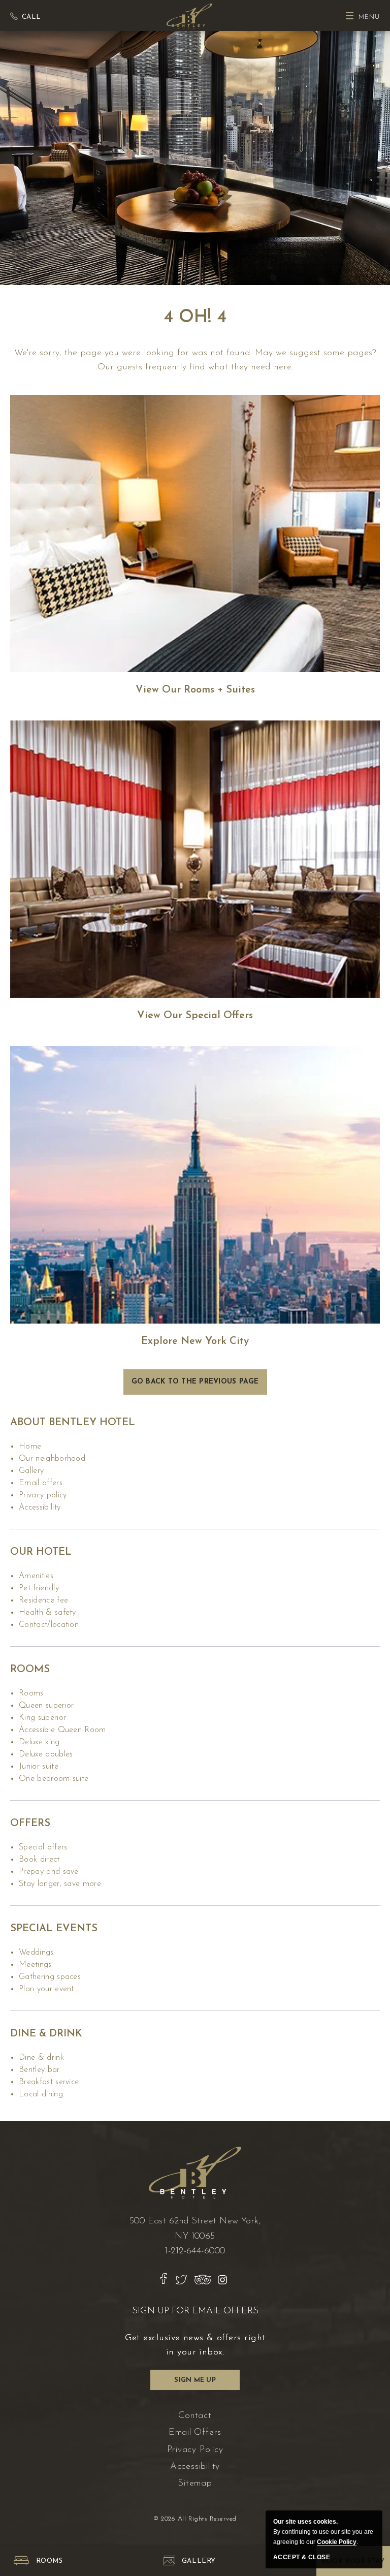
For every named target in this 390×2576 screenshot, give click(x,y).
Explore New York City (195, 1341)
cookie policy (337, 2542)
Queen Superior (46, 1706)
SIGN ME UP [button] (198, 2383)
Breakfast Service (49, 2082)
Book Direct (39, 1860)
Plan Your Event (46, 1989)
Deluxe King (39, 1742)
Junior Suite (39, 1767)
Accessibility (40, 1507)
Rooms (30, 1670)
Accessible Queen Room (62, 1730)
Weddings (36, 1953)
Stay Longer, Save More (60, 1884)
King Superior (42, 1718)
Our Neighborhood (52, 1459)
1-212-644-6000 (195, 2251)
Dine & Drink (46, 2034)
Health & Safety (47, 1613)
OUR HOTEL (41, 1552)
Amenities (36, 1576)
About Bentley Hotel (73, 1423)
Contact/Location (49, 1625)
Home (30, 1447)
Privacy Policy (43, 1495)
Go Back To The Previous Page (195, 1382)
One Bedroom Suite (54, 1779)
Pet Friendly (39, 1588)
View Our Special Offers (195, 1016)
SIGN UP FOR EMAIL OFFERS (195, 2311)
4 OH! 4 (195, 318)
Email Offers (41, 1483)
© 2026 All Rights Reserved (195, 2519)
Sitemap (195, 2484)
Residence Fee (43, 1600)
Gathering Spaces (50, 1977)
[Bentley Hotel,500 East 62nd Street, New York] (189, 15)
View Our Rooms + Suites (195, 690)
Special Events (54, 1929)
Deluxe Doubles (46, 1754)
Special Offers (43, 1847)
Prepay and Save (49, 1872)
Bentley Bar (39, 2070)
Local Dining (41, 2094)
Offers (30, 1824)
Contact (195, 2416)
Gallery (31, 1471)
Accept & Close (302, 2557)
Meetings (35, 1965)
